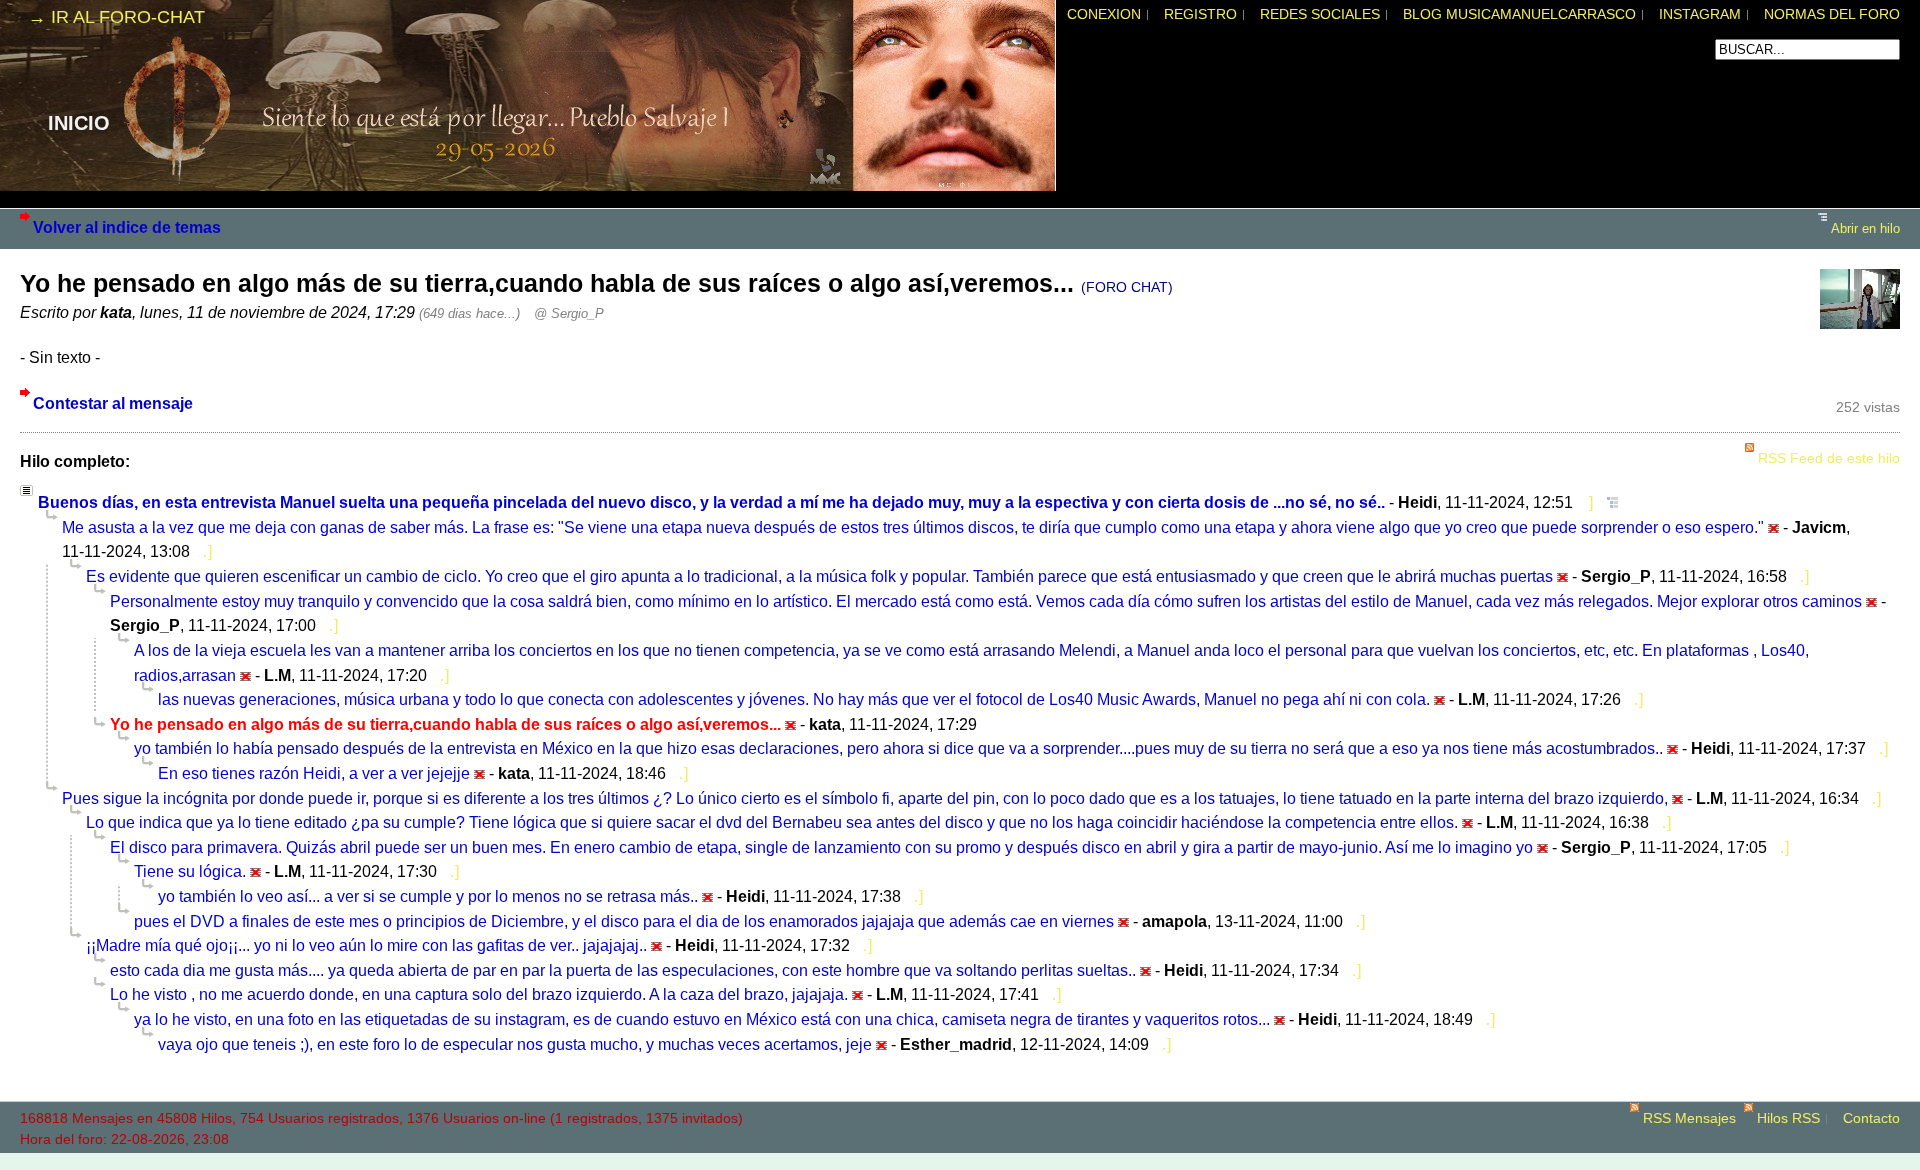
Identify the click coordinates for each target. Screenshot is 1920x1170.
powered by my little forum (960, 1160)
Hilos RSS (1788, 1118)
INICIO (79, 123)
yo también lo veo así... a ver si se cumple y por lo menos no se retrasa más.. (428, 896)
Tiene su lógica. (190, 871)
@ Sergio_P (569, 313)
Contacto (1871, 1118)
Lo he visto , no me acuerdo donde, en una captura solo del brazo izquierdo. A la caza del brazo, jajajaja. (479, 994)
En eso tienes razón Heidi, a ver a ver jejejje (314, 773)
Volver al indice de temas (127, 227)
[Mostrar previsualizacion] (1585, 502)
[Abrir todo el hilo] (1607, 502)
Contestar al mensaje (113, 403)
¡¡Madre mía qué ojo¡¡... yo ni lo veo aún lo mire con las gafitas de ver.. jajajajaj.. (366, 945)
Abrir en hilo (1865, 228)
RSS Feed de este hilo (1829, 458)
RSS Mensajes (1689, 1118)
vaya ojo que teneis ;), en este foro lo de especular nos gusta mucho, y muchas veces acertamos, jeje (515, 1044)
